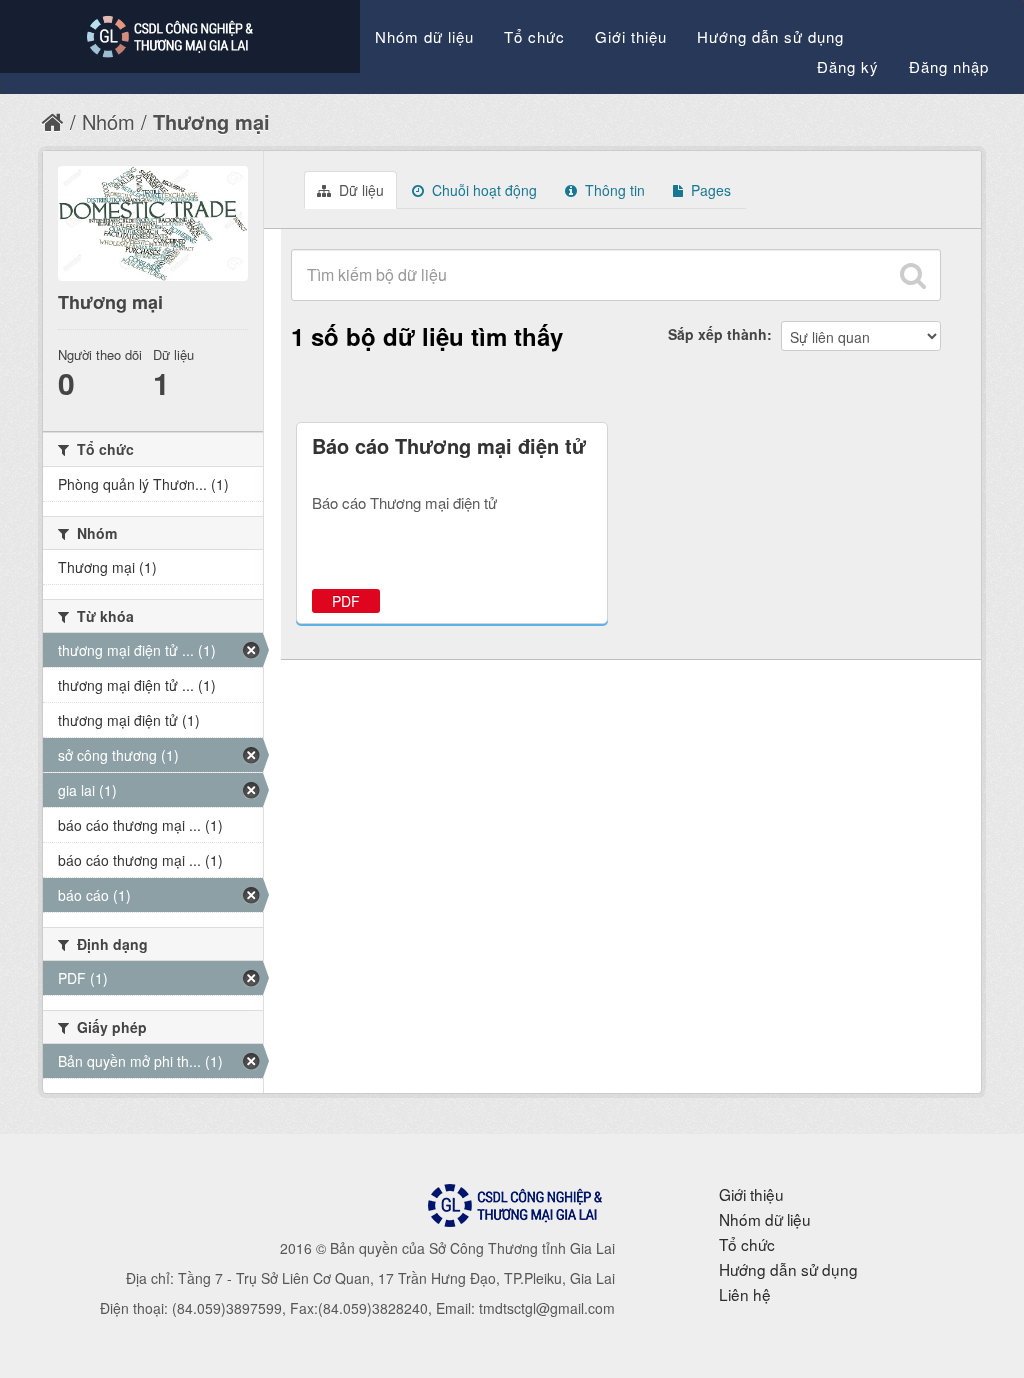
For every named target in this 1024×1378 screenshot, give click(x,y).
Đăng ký (848, 66)
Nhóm (108, 121)
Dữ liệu (359, 190)
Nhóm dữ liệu (424, 36)
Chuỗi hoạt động (482, 190)
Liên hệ (745, 1294)
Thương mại (211, 121)
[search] (913, 275)
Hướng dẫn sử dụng (770, 36)
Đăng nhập (949, 66)
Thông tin (613, 190)
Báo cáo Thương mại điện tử (449, 445)
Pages (709, 190)
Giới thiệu (631, 36)
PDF (346, 601)
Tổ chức (534, 36)
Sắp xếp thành (717, 334)
